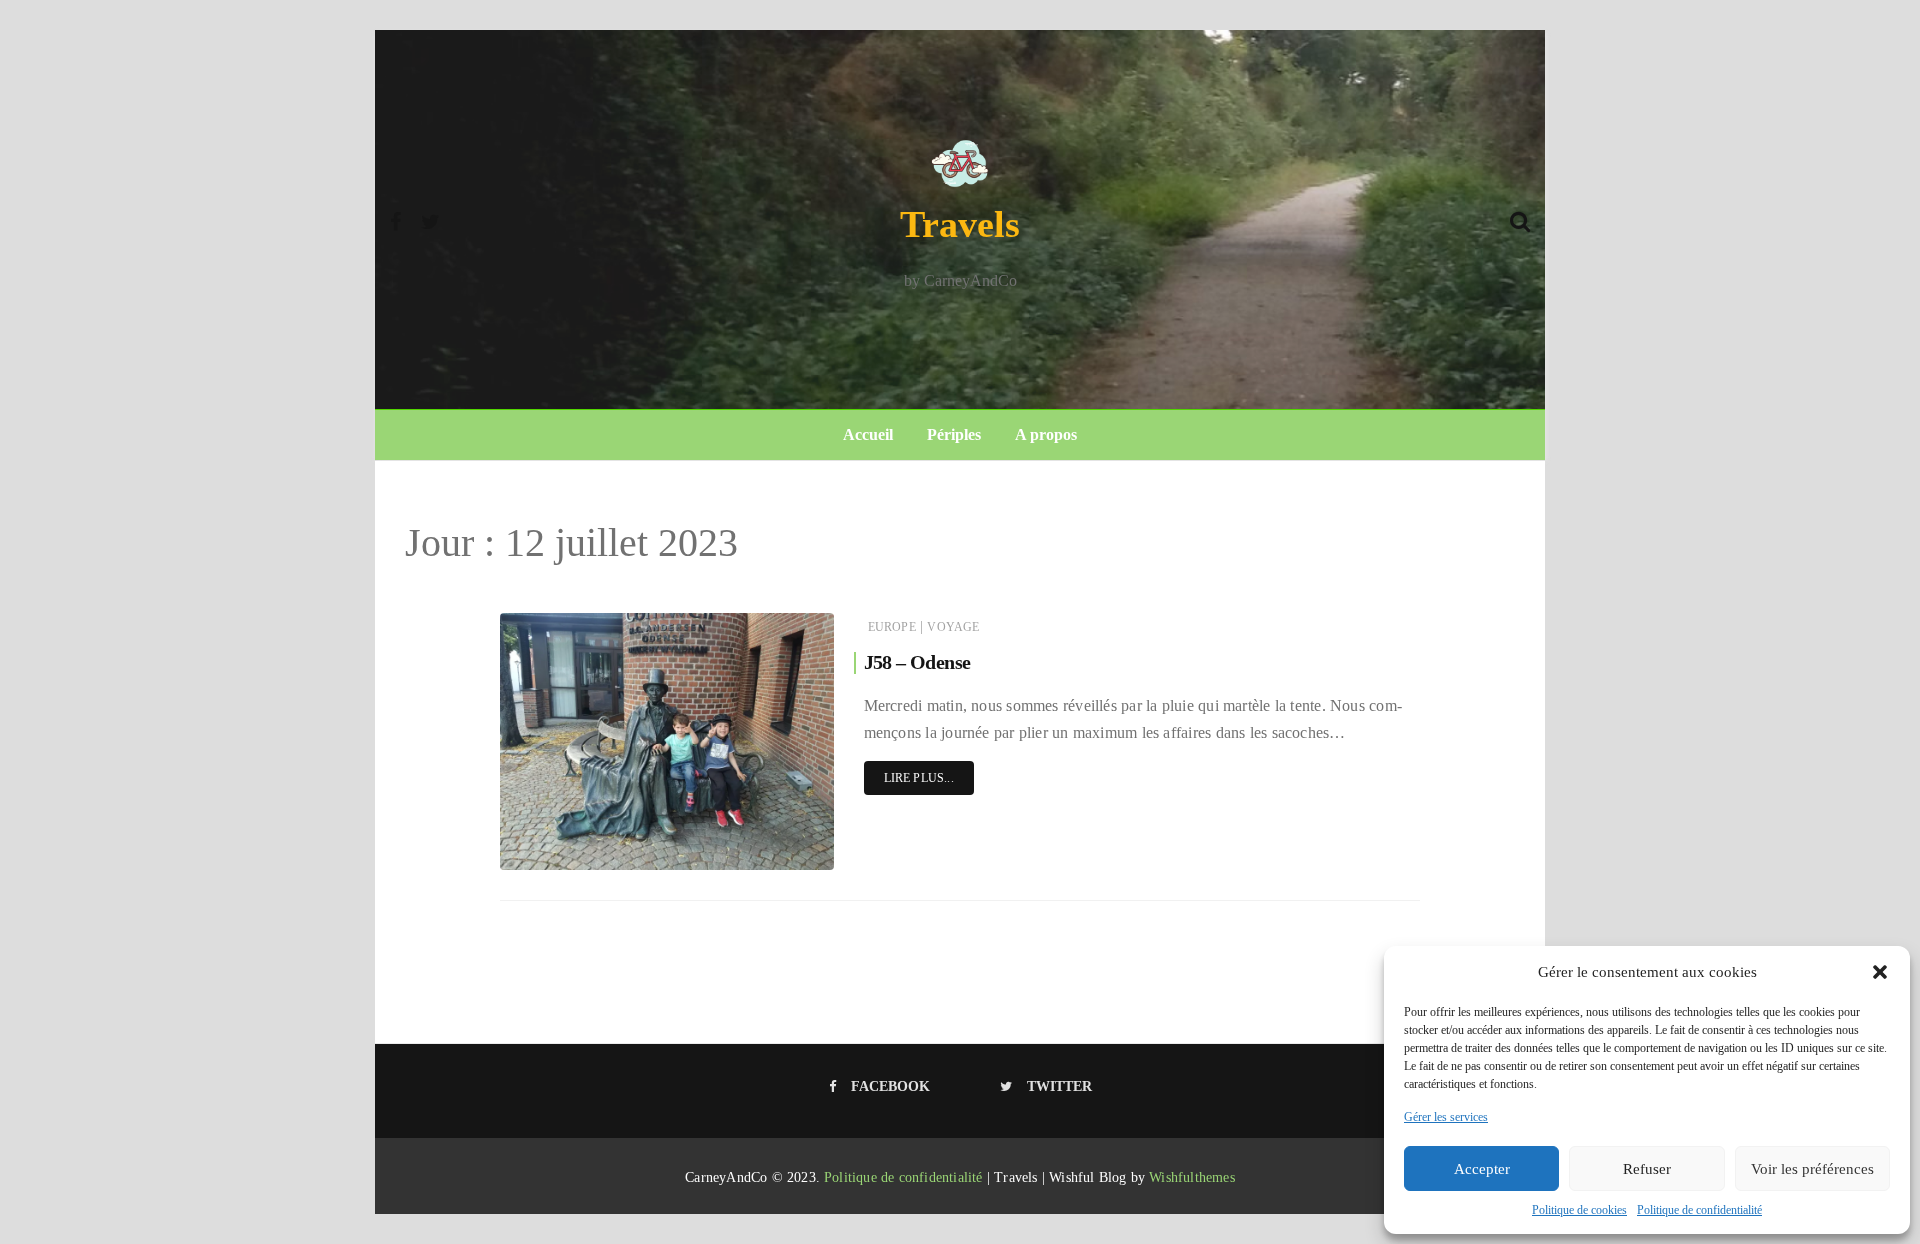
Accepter (1482, 1169)
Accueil (868, 434)
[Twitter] (430, 219)
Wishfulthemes (1192, 1177)
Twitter (1059, 1086)
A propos (1046, 434)
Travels (960, 224)
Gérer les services (1446, 1117)
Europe (892, 627)
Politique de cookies (1579, 1210)
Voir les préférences (1812, 1169)
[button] (1880, 972)
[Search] (1520, 218)
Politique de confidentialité (1699, 1210)
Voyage (953, 627)
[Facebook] (395, 219)
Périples (954, 434)
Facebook (890, 1086)
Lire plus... (919, 778)
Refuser (1647, 1169)
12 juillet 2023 (774, 850)
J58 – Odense (917, 662)
